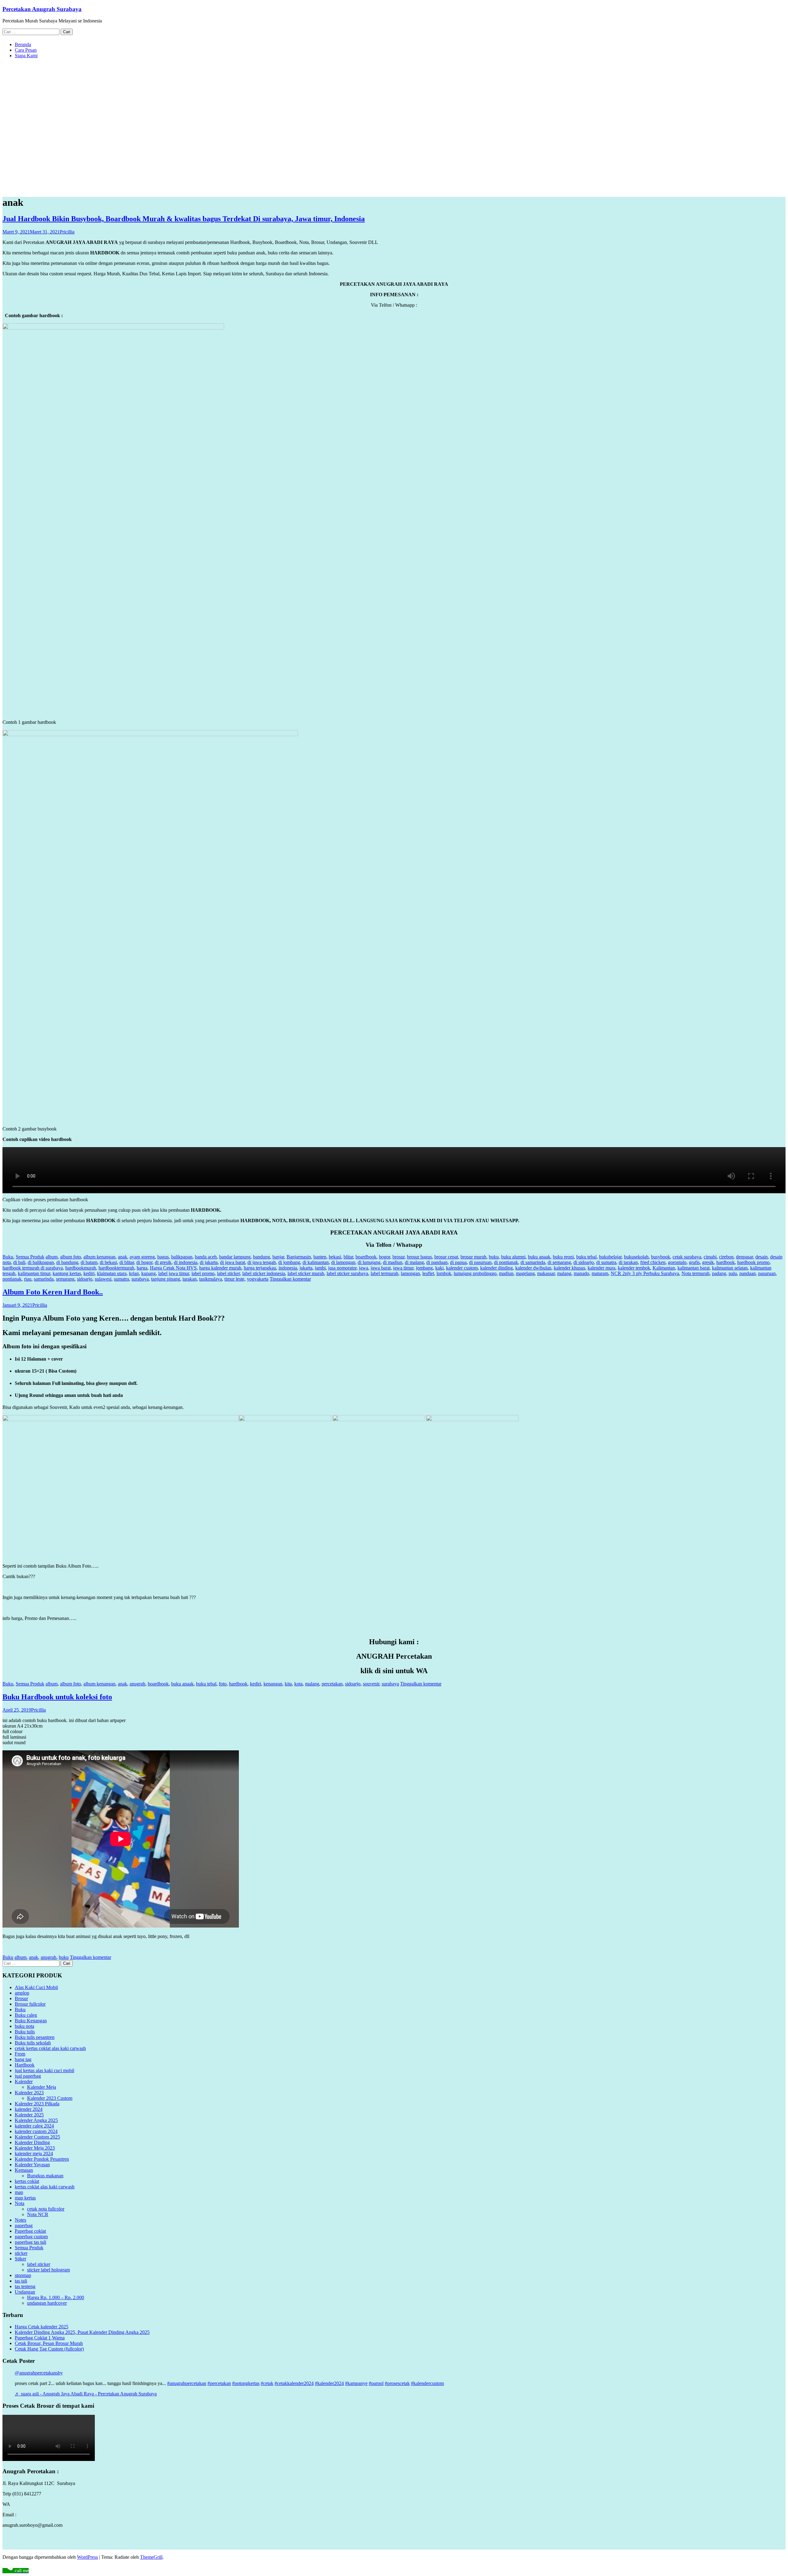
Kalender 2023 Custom (50, 2098)
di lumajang (369, 1262)
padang (719, 1273)
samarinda (44, 1279)
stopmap (23, 2275)
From (20, 2054)
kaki (439, 1268)
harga (142, 1268)
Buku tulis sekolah (33, 2043)
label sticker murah (306, 1273)
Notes (20, 2220)
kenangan (273, 1684)
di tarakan (628, 1262)
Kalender (24, 2082)
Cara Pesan (26, 50)
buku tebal (586, 1257)
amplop (22, 1993)
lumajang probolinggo (475, 1273)
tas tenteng (25, 2286)
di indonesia (186, 1262)
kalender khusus (569, 1268)
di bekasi (108, 1262)
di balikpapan (41, 1262)
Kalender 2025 (29, 2115)
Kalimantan (664, 1268)
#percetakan (219, 2383)
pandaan (748, 1273)
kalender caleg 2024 (34, 2126)
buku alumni (513, 1257)
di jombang (289, 1262)
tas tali (21, 2281)
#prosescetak (397, 2383)
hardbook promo (753, 1262)
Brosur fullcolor (30, 2004)
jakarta (306, 1268)
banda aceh (206, 1257)
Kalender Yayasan (32, 2165)
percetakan (332, 1684)
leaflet (428, 1273)
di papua (458, 1262)
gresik (708, 1262)
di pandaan (437, 1262)
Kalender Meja (42, 2087)
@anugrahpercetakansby (39, 2373)
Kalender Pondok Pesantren (42, 2159)
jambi (320, 1268)
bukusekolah (636, 1257)
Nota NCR (38, 2214)
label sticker (228, 1273)
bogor (384, 1257)
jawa (364, 1268)
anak (123, 1257)
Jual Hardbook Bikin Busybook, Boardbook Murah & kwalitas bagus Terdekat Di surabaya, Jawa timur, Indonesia (184, 219)
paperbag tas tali (30, 2242)
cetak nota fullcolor (46, 2209)
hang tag (23, 2059)
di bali (19, 1262)
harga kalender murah (220, 1268)
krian (134, 1273)
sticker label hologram (48, 2270)
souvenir (371, 1684)
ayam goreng (142, 1257)
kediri (89, 1273)
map (19, 2192)
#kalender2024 (329, 2383)
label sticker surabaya (347, 1273)
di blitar (127, 1262)
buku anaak (539, 1257)
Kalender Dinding (32, 2142)
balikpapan (182, 1257)
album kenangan (99, 1257)
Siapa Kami (26, 56)
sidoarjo (85, 1279)
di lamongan (343, 1262)
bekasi (335, 1257)
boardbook (366, 1257)
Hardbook (25, 2065)
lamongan (410, 1273)
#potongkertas (246, 2383)
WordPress (87, 2557)
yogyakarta (258, 1279)
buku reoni (563, 1257)
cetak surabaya (687, 1257)
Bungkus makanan (45, 2176)
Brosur (21, 1998)
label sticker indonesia (264, 1273)
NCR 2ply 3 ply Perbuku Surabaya (645, 1273)
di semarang (559, 1262)
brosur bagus (419, 1257)
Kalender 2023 (29, 2093)
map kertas (25, 2198)
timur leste (234, 1279)
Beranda (23, 44)
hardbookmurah (81, 1268)
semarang (65, 1279)
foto (223, 1684)
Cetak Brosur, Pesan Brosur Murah (49, 2343)
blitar (348, 1257)
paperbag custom (31, 2237)
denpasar (744, 1257)
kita (288, 1684)
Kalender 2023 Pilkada (37, 2104)
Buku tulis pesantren (35, 2037)
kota (298, 1684)
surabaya (140, 1279)
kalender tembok (634, 1268)
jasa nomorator (342, 1268)
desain (762, 1257)
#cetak (267, 2383)
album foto (70, 1257)
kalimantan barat (694, 1268)
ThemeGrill (151, 2557)
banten (320, 1257)
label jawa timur (174, 1273)
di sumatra (606, 1262)
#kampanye (356, 2383)
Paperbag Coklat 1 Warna (40, 2338)
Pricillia (67, 232)
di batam (89, 1262)
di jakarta (209, 1262)
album (52, 1257)
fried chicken (653, 1262)
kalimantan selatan (730, 1268)
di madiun (393, 1262)
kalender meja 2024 (34, 2153)
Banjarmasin (299, 1257)
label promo (203, 1273)
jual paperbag (28, 2076)
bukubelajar (610, 1257)
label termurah (384, 1273)
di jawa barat (233, 1262)
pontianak (12, 1279)
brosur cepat (446, 1257)
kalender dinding (497, 1268)
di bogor (144, 1262)
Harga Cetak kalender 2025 (42, 2327)
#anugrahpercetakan (187, 2383)
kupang (149, 1273)
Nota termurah (696, 1273)
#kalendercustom (427, 2383)
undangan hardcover (47, 2303)
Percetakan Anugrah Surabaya (42, 9)
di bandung (67, 1262)
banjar (278, 1257)
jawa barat (381, 1268)
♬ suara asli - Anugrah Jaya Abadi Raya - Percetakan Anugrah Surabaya (86, 2394)
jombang (424, 1268)
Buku (8, 1257)
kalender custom (462, 1268)
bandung (261, 1257)
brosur (398, 1257)
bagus (163, 1257)
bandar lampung (235, 1257)
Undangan (25, 2292)
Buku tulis (25, 2032)
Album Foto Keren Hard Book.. (53, 1292)
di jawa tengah (262, 1262)
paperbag (24, 2225)
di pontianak (506, 1262)
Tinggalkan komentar (290, 1279)
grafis (694, 1262)
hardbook (726, 1262)
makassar (546, 1273)
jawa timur (403, 1268)
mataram (600, 1273)
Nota (20, 2203)
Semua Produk (30, 1257)
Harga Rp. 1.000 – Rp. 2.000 (56, 2297)
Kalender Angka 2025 (36, 2120)
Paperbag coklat (30, 2231)
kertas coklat (27, 2181)
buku (494, 1257)
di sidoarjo (584, 1262)
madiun (506, 1273)
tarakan (190, 1279)
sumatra (121, 1279)
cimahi (710, 1257)
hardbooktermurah (116, 1268)
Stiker (20, 2259)
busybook (661, 1257)
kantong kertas (67, 1273)
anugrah (137, 1684)
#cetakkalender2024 (294, 2383)
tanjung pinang (166, 1279)
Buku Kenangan (31, 2021)
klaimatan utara (112, 1273)
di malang (414, 1262)
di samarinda (533, 1262)
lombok (444, 1273)
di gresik (163, 1262)
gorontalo (677, 1262)
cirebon (726, 1257)
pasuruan (767, 1273)
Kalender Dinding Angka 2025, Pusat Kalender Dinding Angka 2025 (82, 2332)
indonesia (288, 1268)
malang (564, 1273)
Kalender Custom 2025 (37, 2137)
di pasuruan (480, 1262)
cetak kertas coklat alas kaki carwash (50, 2048)
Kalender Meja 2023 (35, 2148)
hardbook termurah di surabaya (33, 1268)
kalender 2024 (29, 2109)
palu (733, 1273)
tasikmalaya (211, 1279)
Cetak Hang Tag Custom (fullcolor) (49, 2349)
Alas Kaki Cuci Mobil (36, 1987)
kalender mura (601, 1268)
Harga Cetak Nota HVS (173, 1268)
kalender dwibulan (533, 1268)
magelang (525, 1273)
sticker (21, 2253)
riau (28, 1279)
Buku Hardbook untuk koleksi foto (57, 1697)
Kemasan (24, 2170)
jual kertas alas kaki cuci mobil (44, 2070)
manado (581, 1273)
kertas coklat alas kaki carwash (45, 2187)
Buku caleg (26, 2015)
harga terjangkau (260, 1268)
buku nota (24, 2026)
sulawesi (103, 1279)
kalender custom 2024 (36, 2131)
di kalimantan (316, 1262)
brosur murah (473, 1257)
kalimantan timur (34, 1273)
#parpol (376, 2383)
